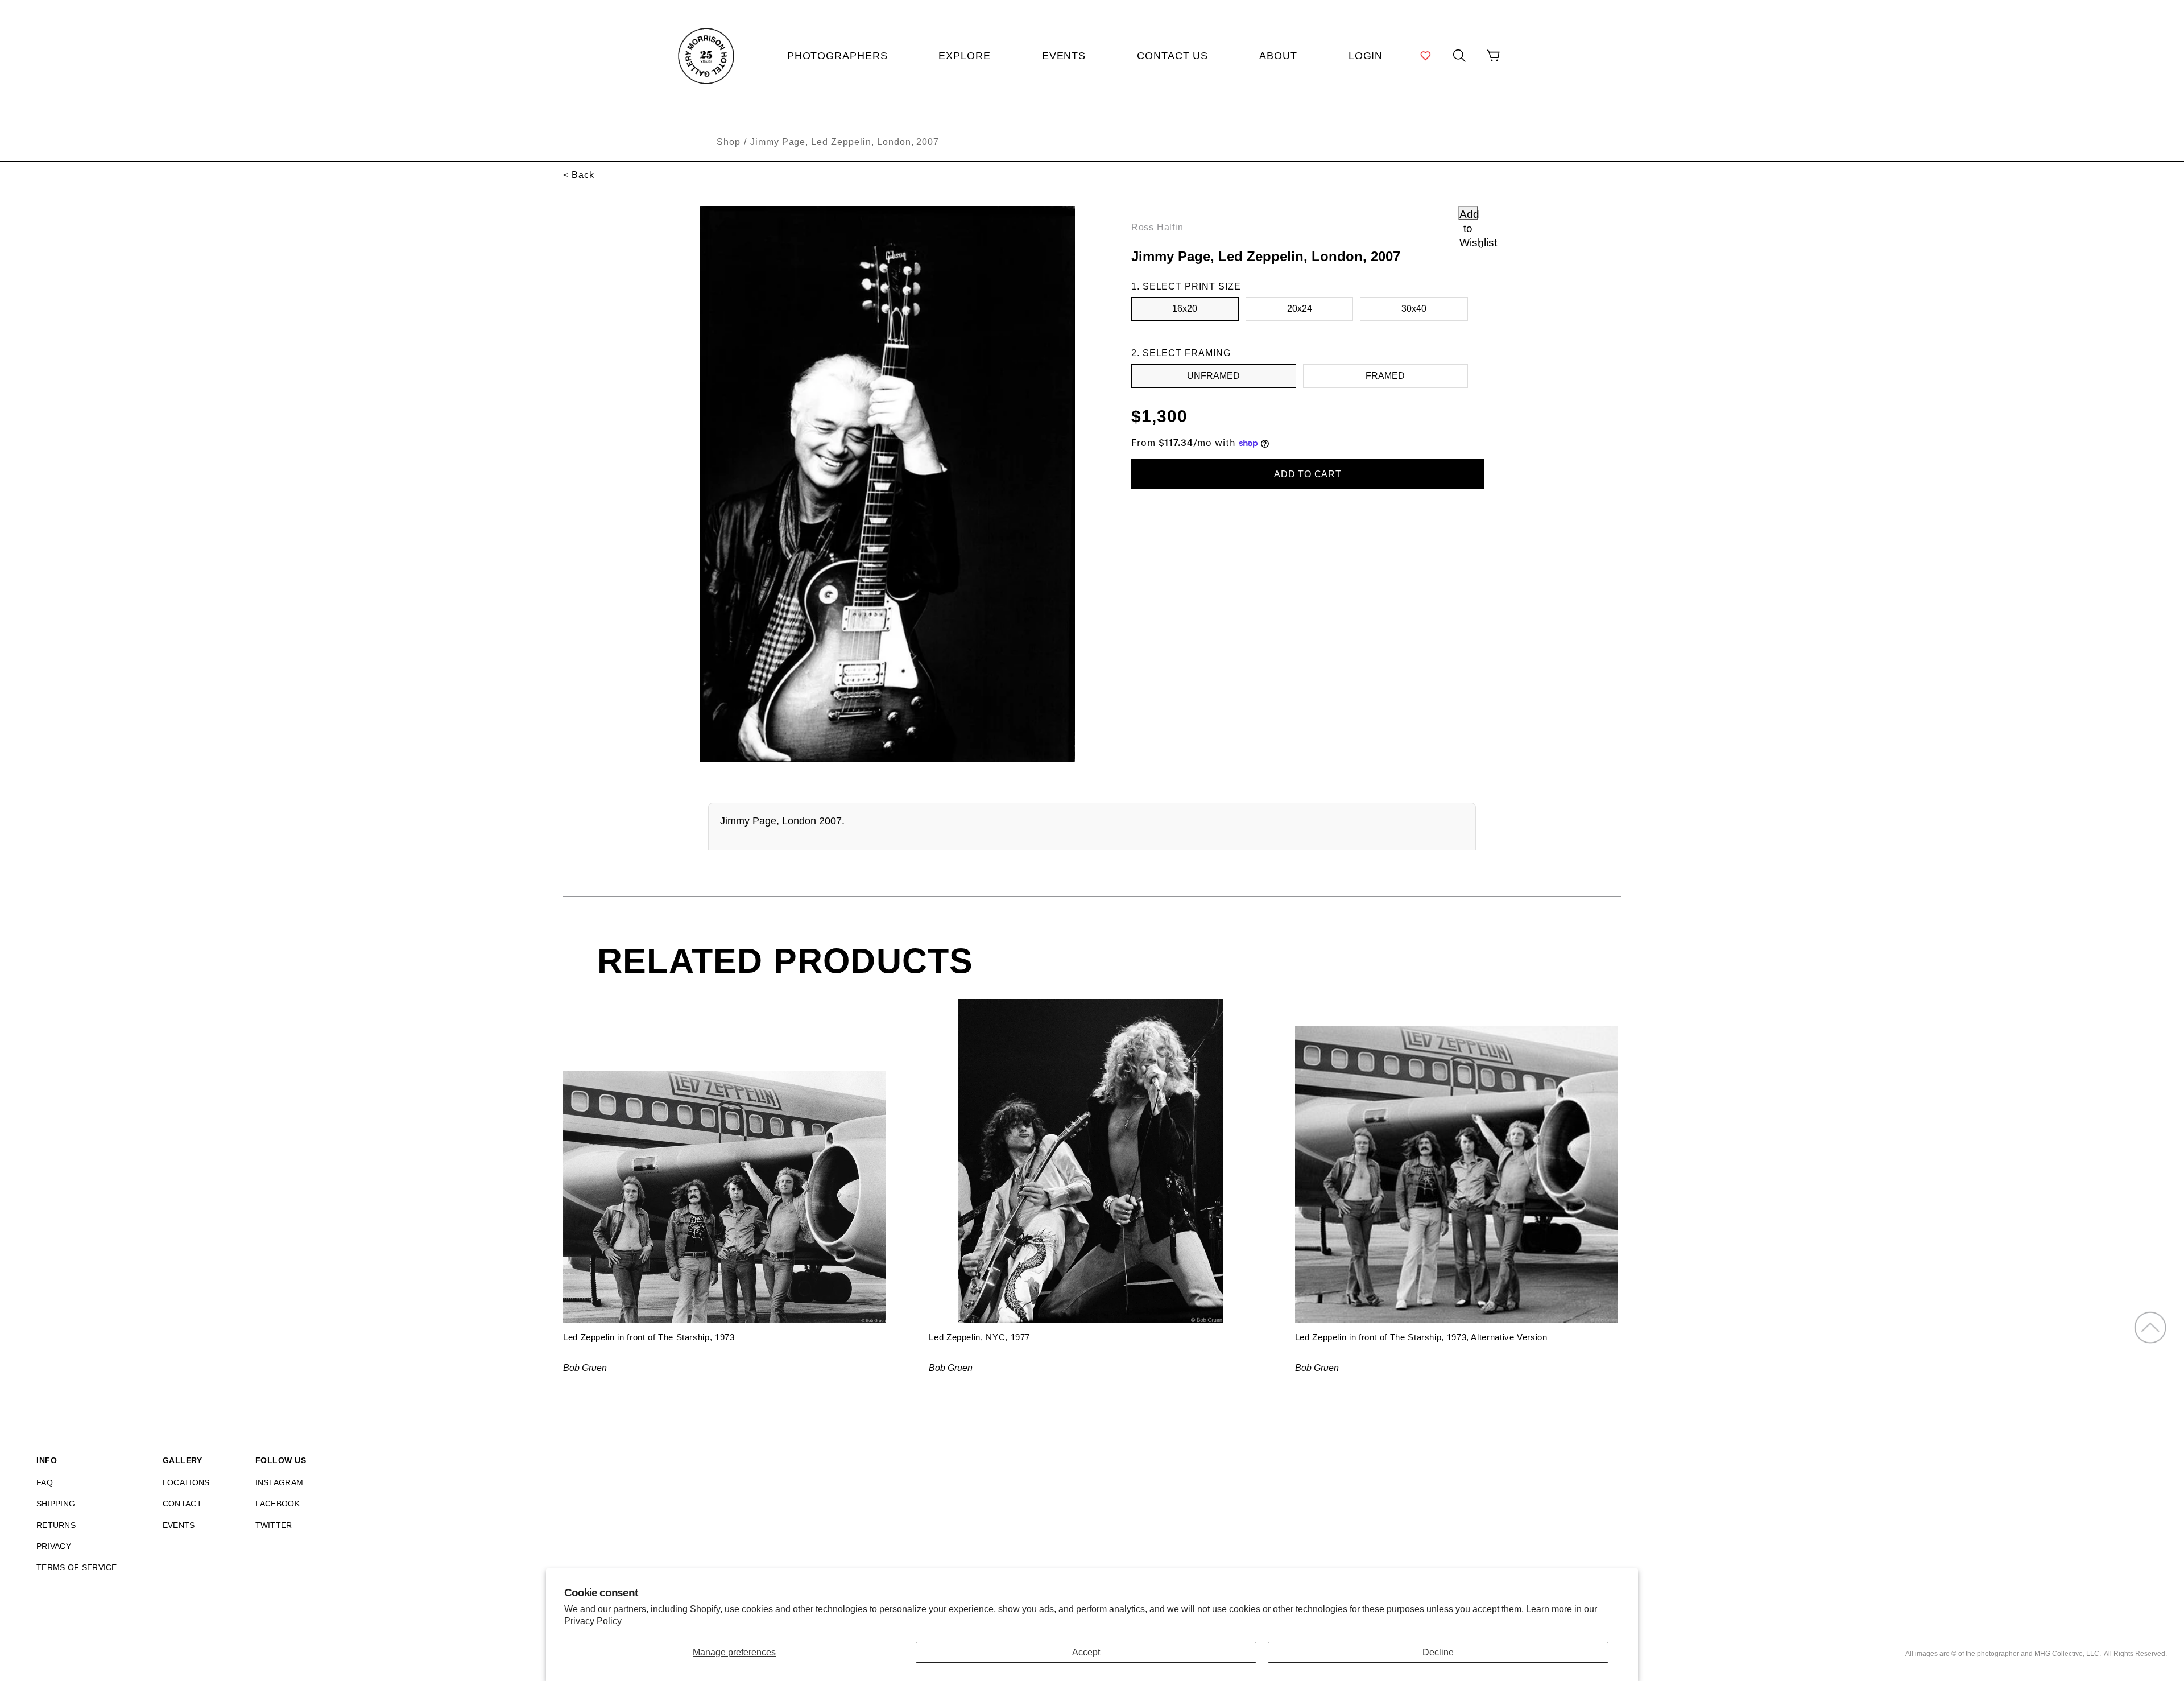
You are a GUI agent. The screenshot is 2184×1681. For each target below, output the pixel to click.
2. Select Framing (1181, 353)
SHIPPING (56, 1504)
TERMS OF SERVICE (77, 1567)
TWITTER (274, 1525)
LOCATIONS (186, 1482)
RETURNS (56, 1525)
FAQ (45, 1482)
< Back (579, 175)
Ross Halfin (1157, 227)
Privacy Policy (593, 1621)
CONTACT (182, 1504)
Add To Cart (1308, 474)
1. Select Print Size (1186, 286)
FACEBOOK (278, 1504)
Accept (1086, 1652)
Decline (1438, 1652)
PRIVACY (54, 1546)
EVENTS (179, 1525)
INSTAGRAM (280, 1482)
